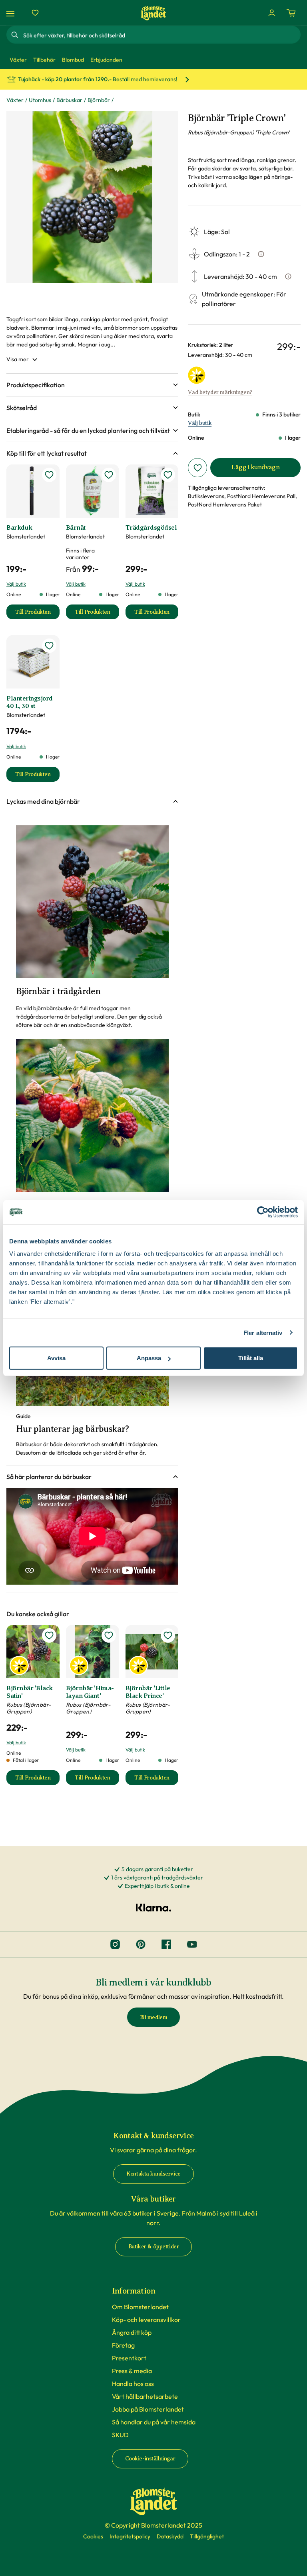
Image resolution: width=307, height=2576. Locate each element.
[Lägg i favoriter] (197, 468)
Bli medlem (154, 2017)
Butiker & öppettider (154, 2247)
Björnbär (99, 100)
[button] (92, 385)
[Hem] (153, 13)
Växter (15, 100)
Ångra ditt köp (132, 2332)
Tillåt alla (251, 1358)
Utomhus (40, 100)
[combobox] (161, 35)
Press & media (132, 2371)
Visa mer (18, 359)
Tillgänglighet (207, 2536)
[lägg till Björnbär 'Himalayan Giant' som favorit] (109, 1635)
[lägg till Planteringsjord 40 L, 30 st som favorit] (49, 646)
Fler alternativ (263, 1332)
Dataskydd (170, 2536)
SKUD (120, 2435)
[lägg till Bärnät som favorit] (109, 475)
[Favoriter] (35, 13)
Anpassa (149, 1358)
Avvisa (56, 1358)
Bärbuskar (69, 100)
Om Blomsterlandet (140, 2307)
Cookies (93, 2536)
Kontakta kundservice (153, 2174)
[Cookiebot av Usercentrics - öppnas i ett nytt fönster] (263, 1212)
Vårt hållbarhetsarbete (145, 2396)
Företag (123, 2345)
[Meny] (12, 13)
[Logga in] (272, 13)
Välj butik (200, 423)
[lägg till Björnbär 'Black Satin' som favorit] (49, 1635)
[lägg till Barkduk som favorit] (49, 475)
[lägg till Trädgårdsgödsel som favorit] (168, 475)
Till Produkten (37, 614)
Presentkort (129, 2358)
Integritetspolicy (130, 2536)
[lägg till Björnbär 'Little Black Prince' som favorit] (168, 1635)
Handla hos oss (133, 2384)
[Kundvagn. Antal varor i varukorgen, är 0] (291, 13)
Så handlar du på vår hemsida (154, 2422)
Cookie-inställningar (150, 2459)
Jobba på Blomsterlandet (148, 2409)
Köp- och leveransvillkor (146, 2320)
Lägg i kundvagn (255, 467)
